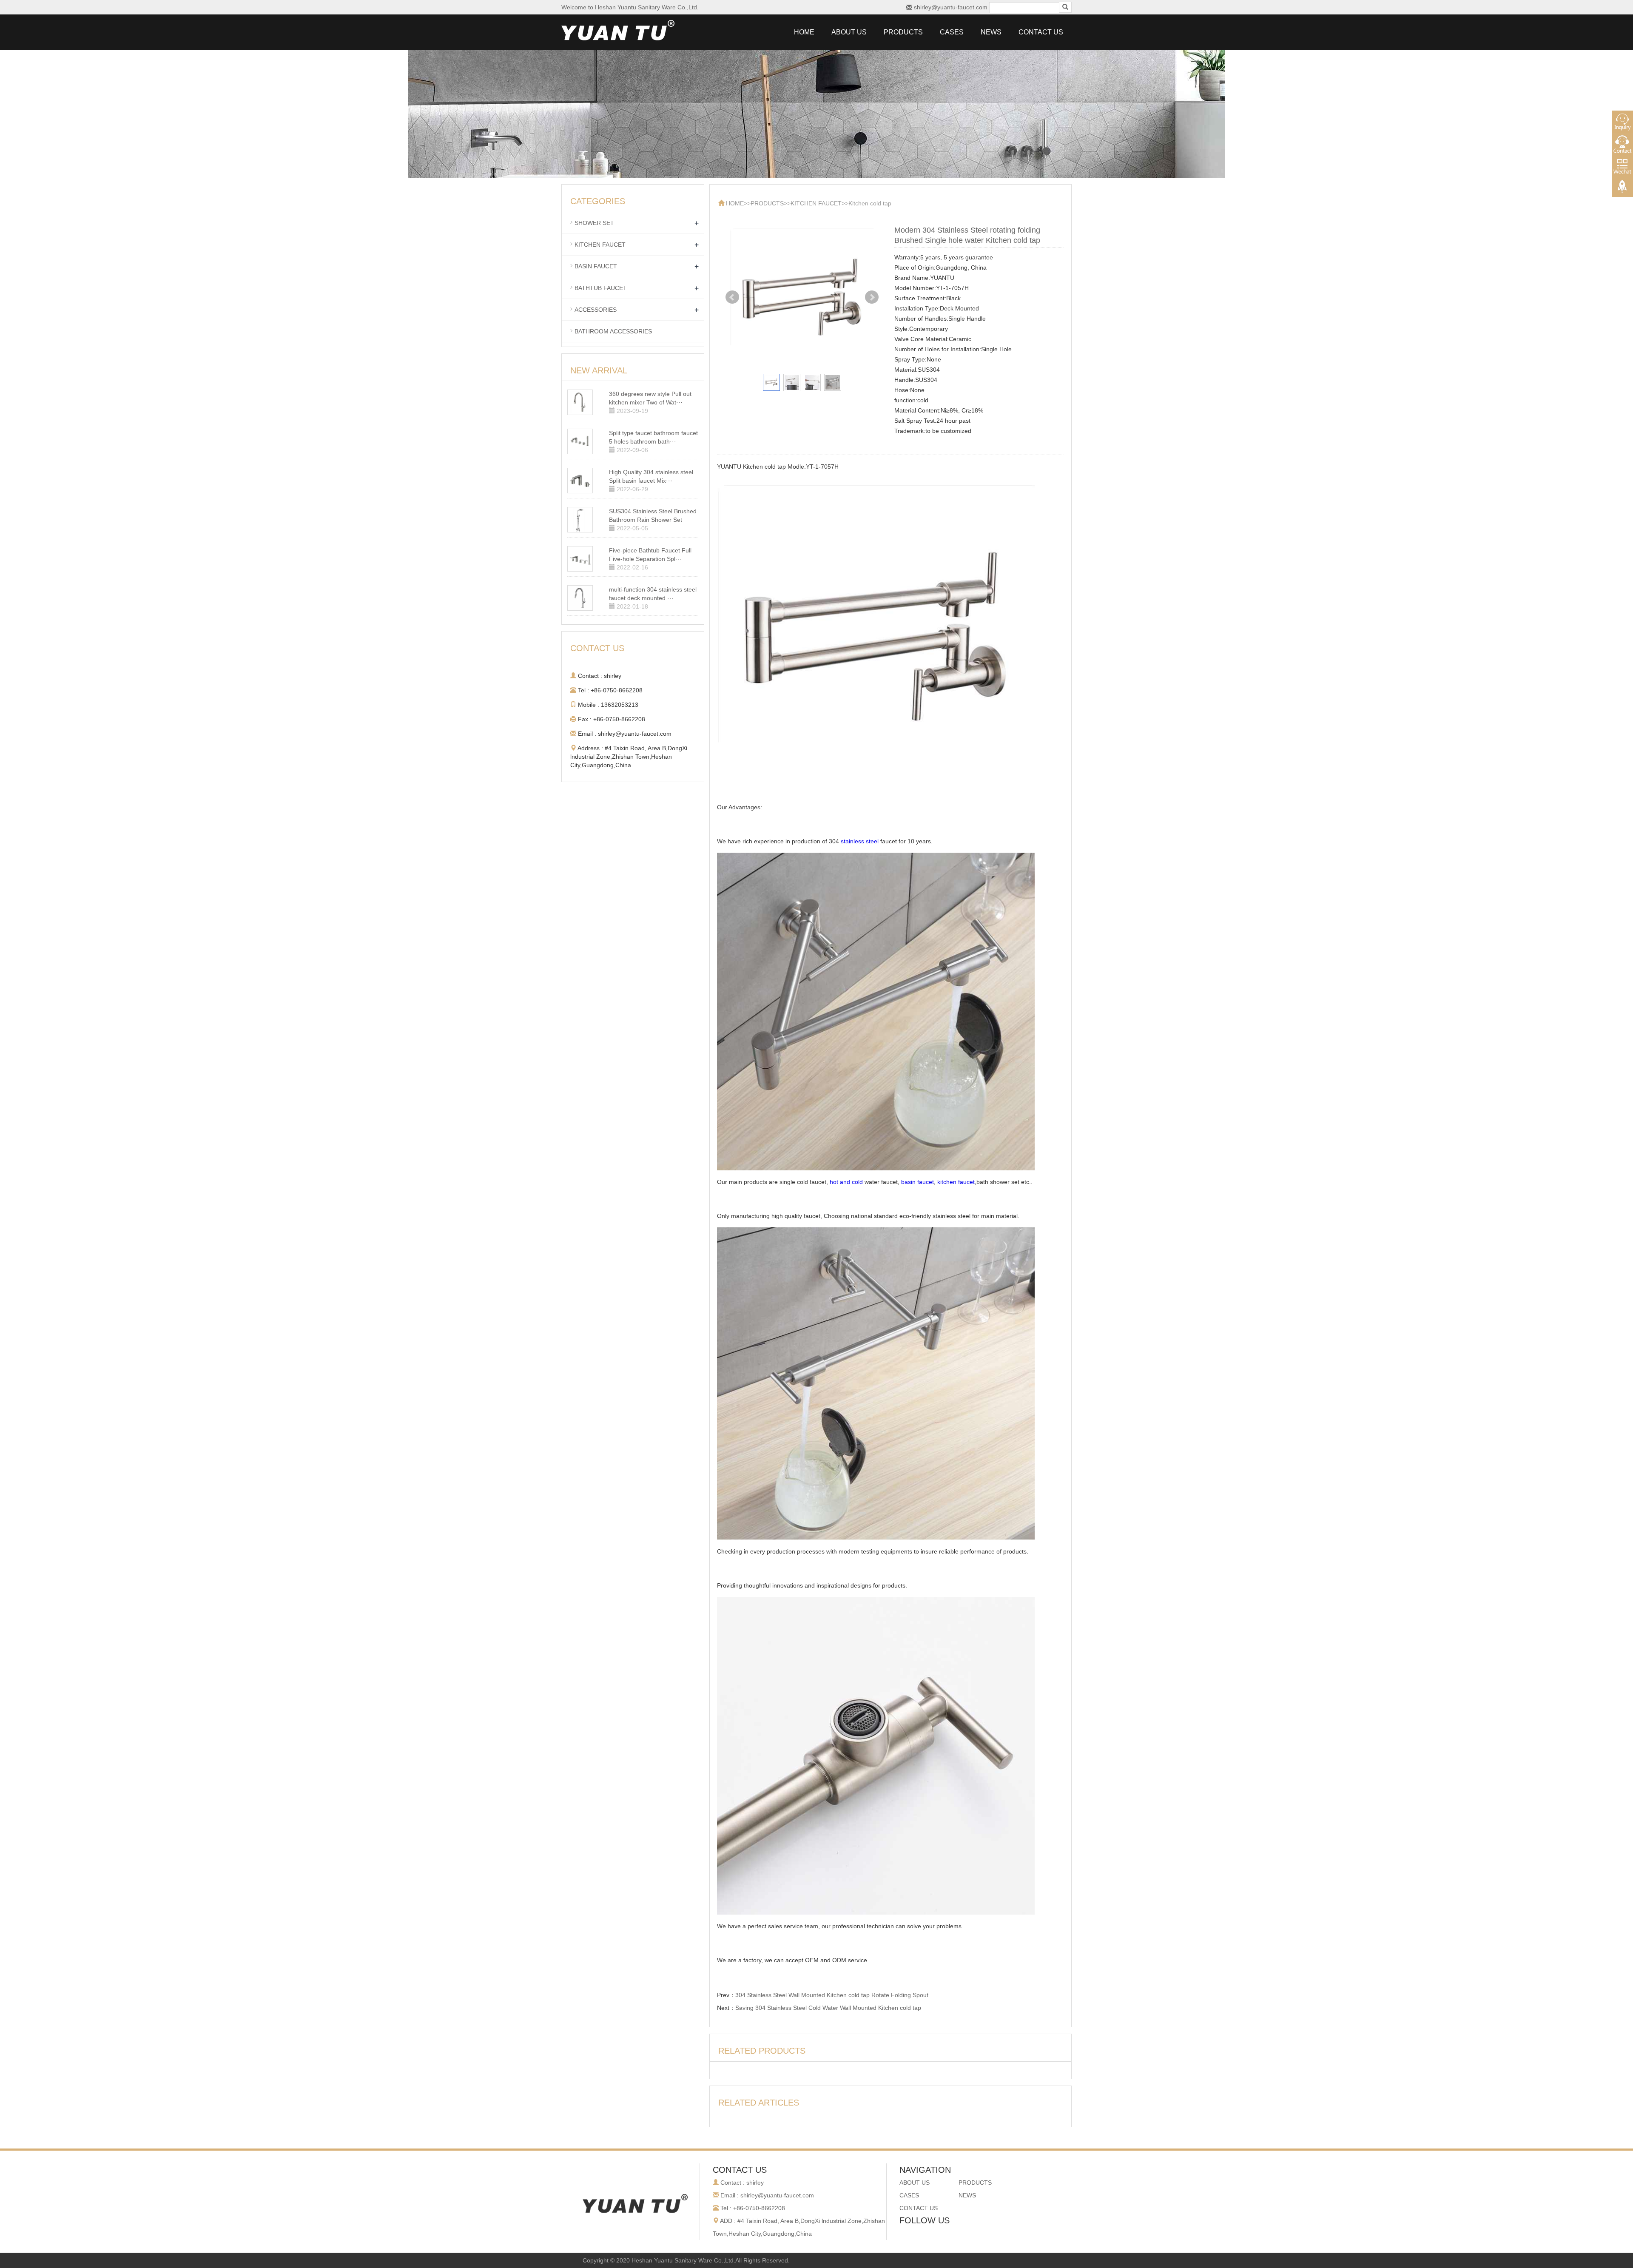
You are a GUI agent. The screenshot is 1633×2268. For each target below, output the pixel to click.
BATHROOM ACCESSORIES (613, 331)
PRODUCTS (903, 32)
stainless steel (860, 841)
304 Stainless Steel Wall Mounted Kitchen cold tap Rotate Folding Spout (832, 1995)
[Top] (1622, 188)
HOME (804, 32)
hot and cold (846, 1182)
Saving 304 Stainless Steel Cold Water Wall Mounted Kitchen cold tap (828, 2008)
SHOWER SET (594, 223)
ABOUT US (849, 32)
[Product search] (1065, 7)
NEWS (991, 32)
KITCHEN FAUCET (816, 203)
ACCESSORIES (596, 310)
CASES (952, 32)
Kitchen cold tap (870, 203)
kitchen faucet (956, 1182)
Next (872, 297)
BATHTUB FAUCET (601, 288)
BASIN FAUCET (596, 266)
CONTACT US (1041, 32)
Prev (732, 297)
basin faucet (917, 1182)
